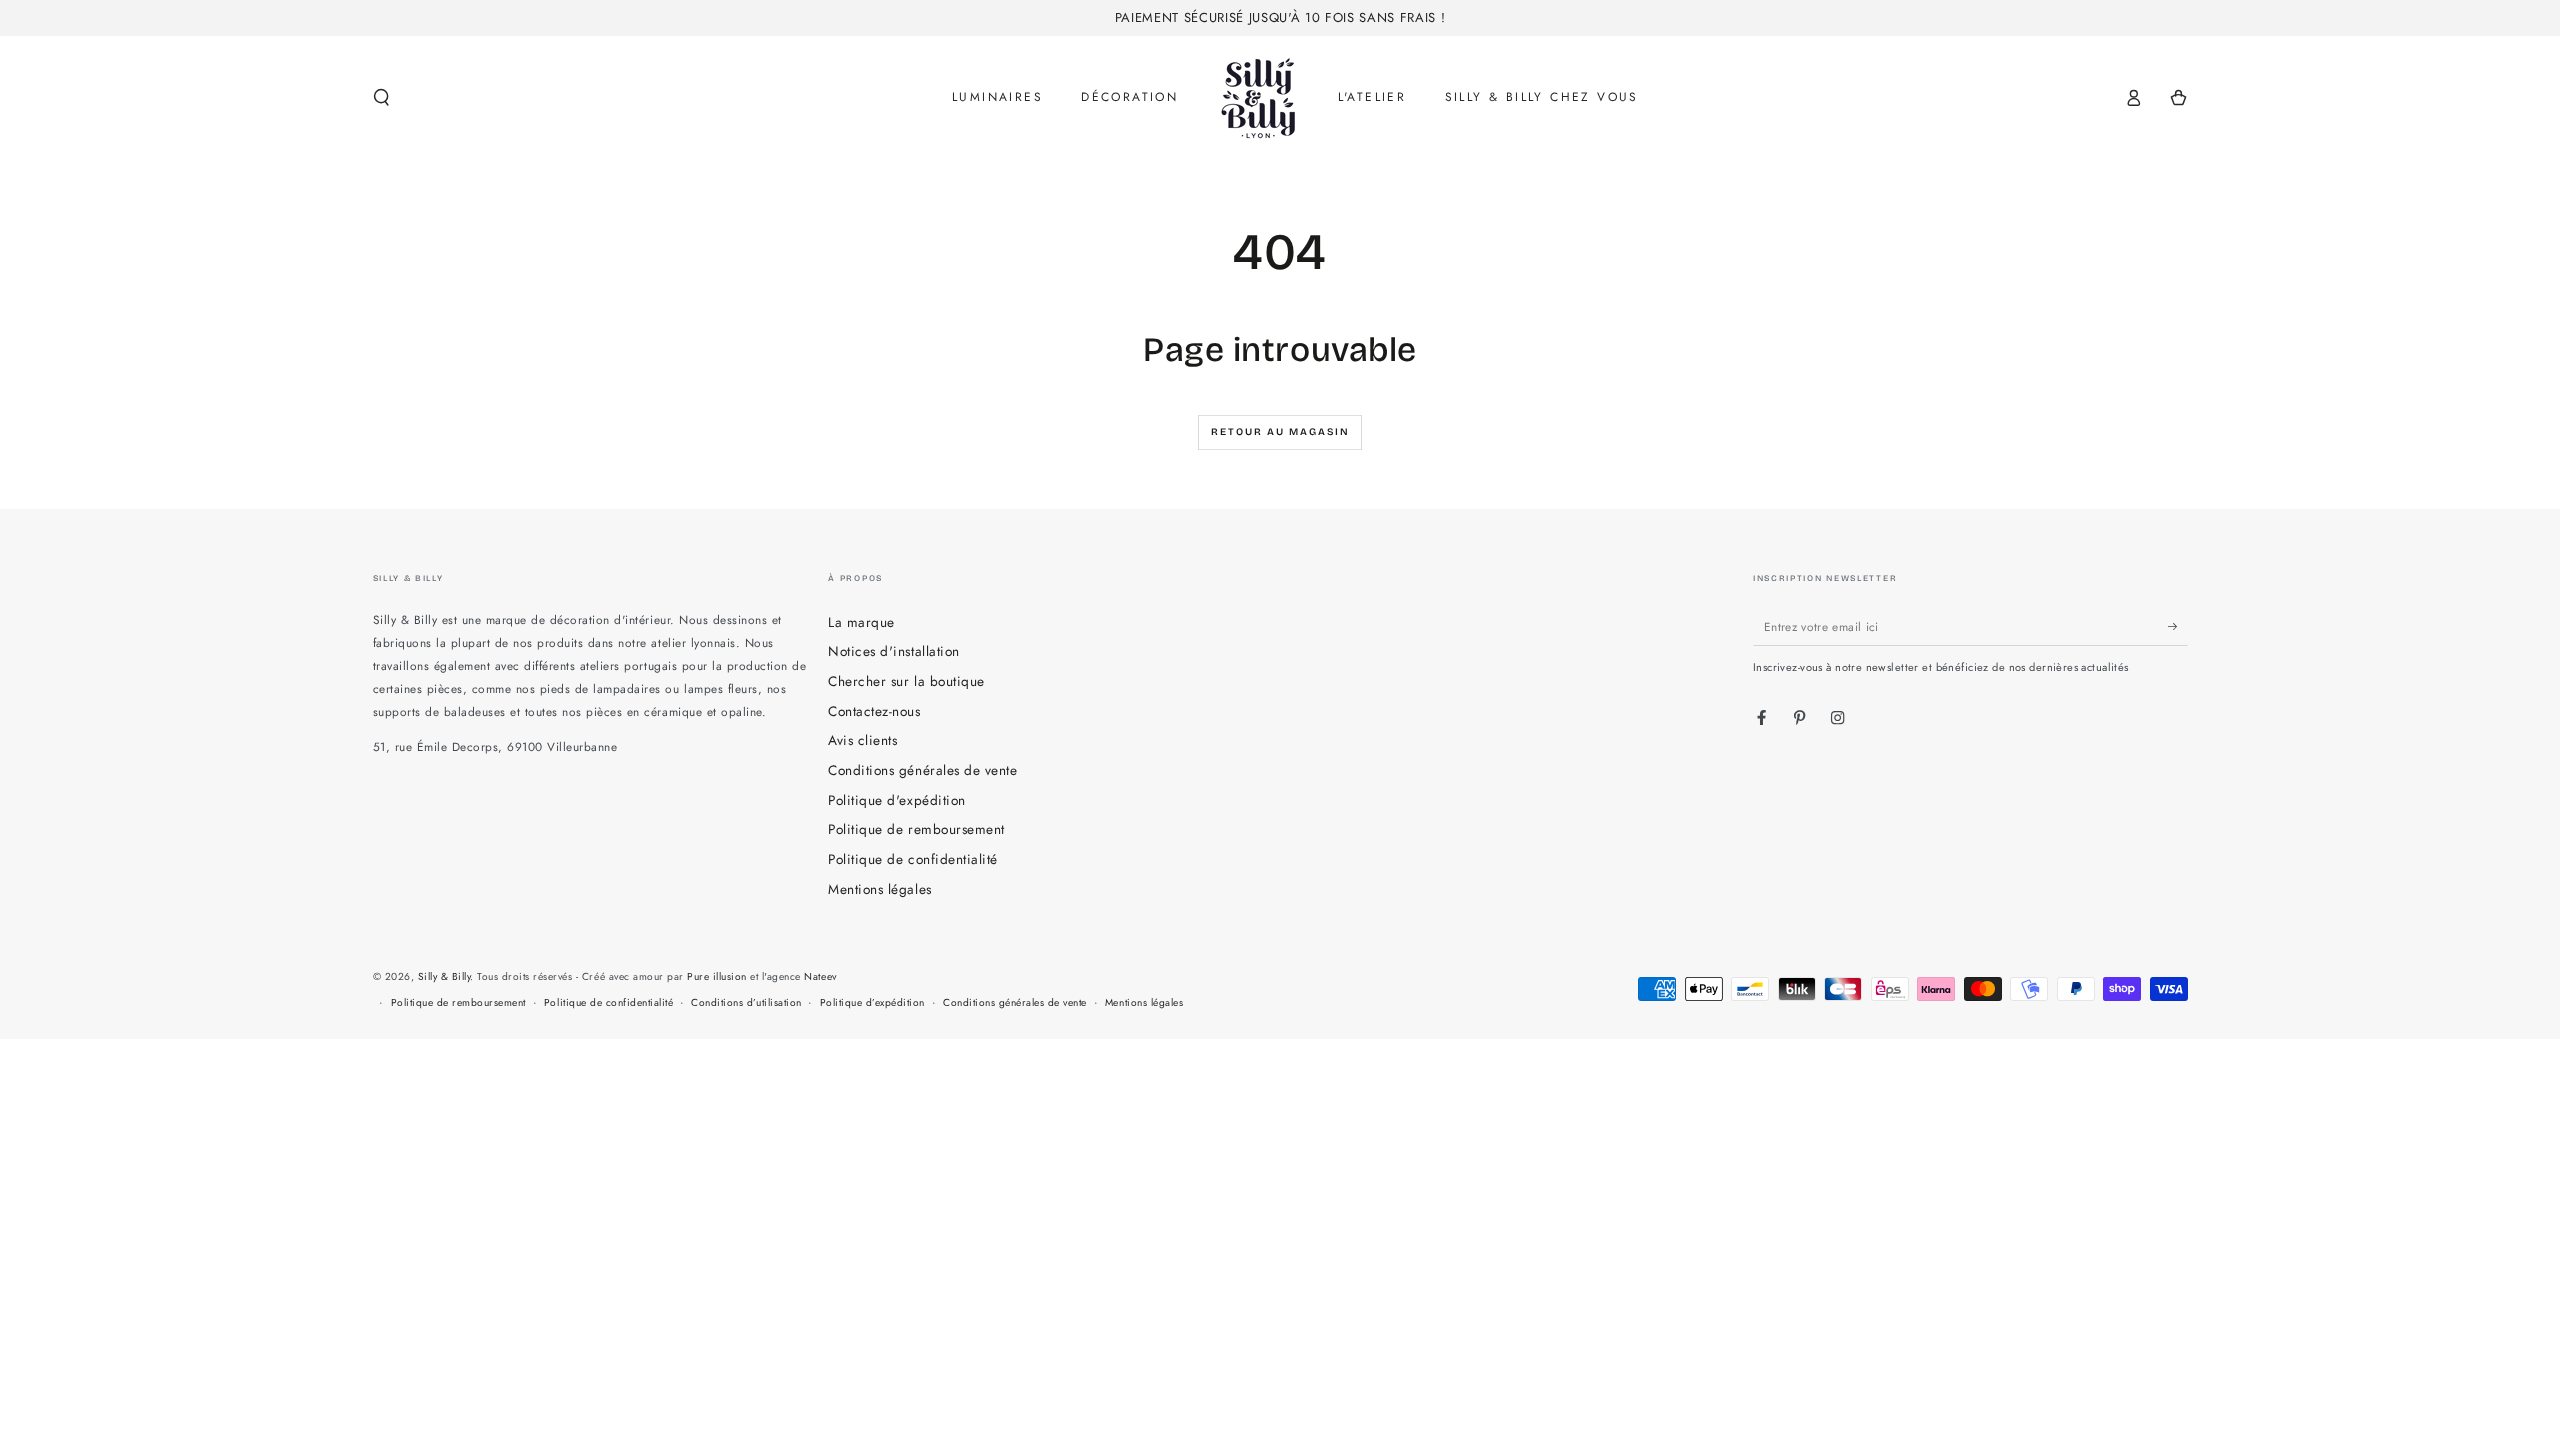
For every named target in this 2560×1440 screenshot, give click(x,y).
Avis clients (862, 740)
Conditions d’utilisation (746, 1002)
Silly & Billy (444, 976)
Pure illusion (717, 976)
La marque (861, 622)
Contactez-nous (874, 711)
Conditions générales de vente (922, 770)
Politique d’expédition (872, 1002)
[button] (382, 97)
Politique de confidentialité (912, 859)
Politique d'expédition (896, 800)
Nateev (820, 976)
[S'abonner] (2178, 626)
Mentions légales (879, 889)
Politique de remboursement (916, 829)
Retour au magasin (1280, 432)
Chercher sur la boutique (906, 681)
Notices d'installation (893, 651)
